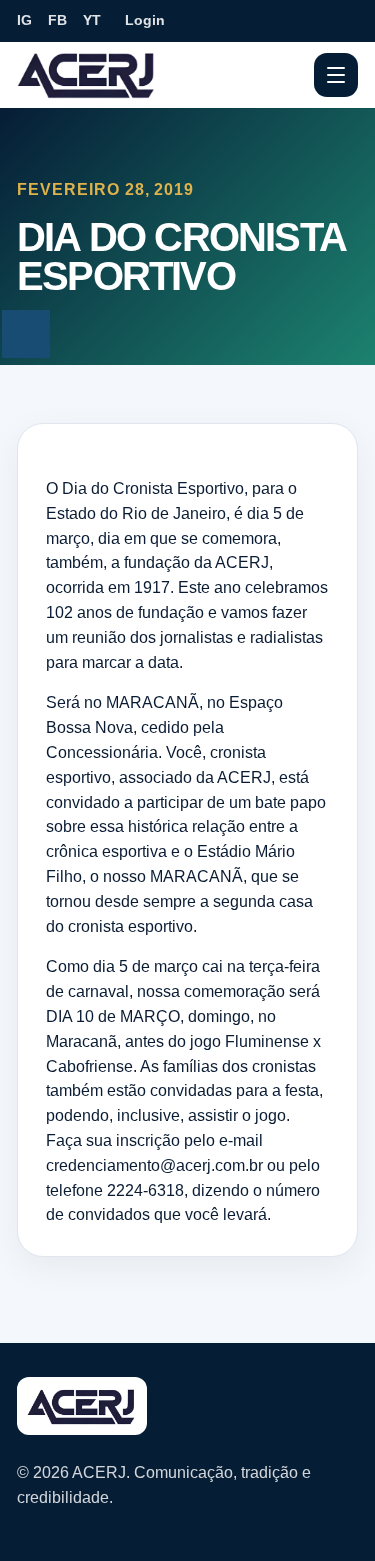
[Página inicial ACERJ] (87, 74)
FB (57, 20)
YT (92, 20)
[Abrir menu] (336, 75)
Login (145, 20)
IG (24, 20)
